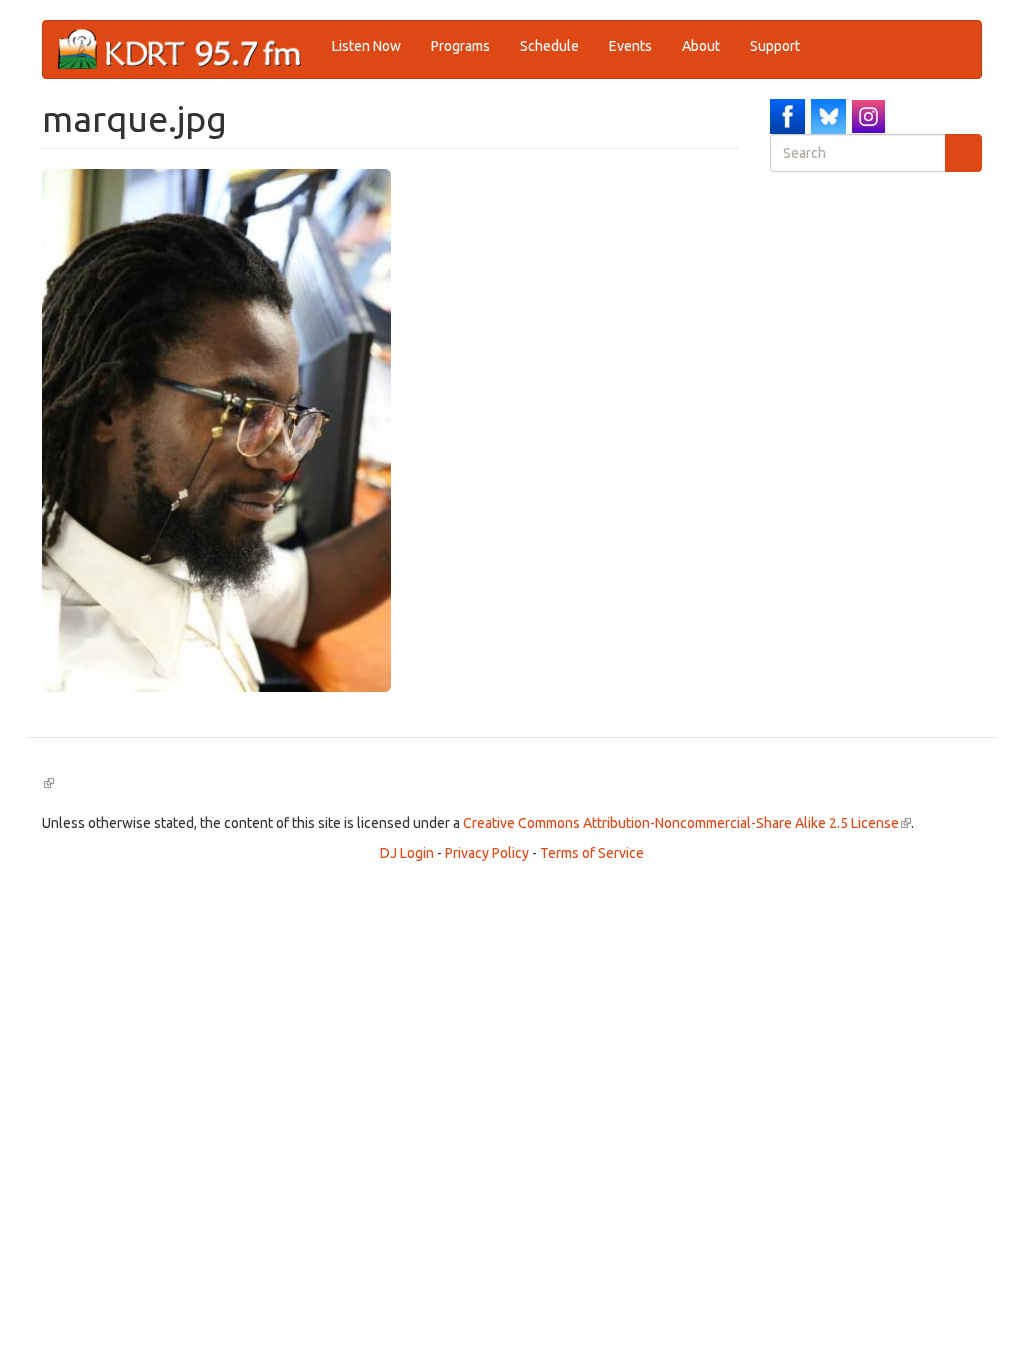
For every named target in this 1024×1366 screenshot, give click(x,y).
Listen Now (366, 46)
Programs (460, 46)
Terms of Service (592, 853)
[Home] (187, 49)
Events (630, 46)
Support (775, 46)
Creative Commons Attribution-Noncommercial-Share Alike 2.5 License (687, 823)
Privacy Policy (487, 853)
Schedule (549, 46)
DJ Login (407, 853)
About (701, 46)
